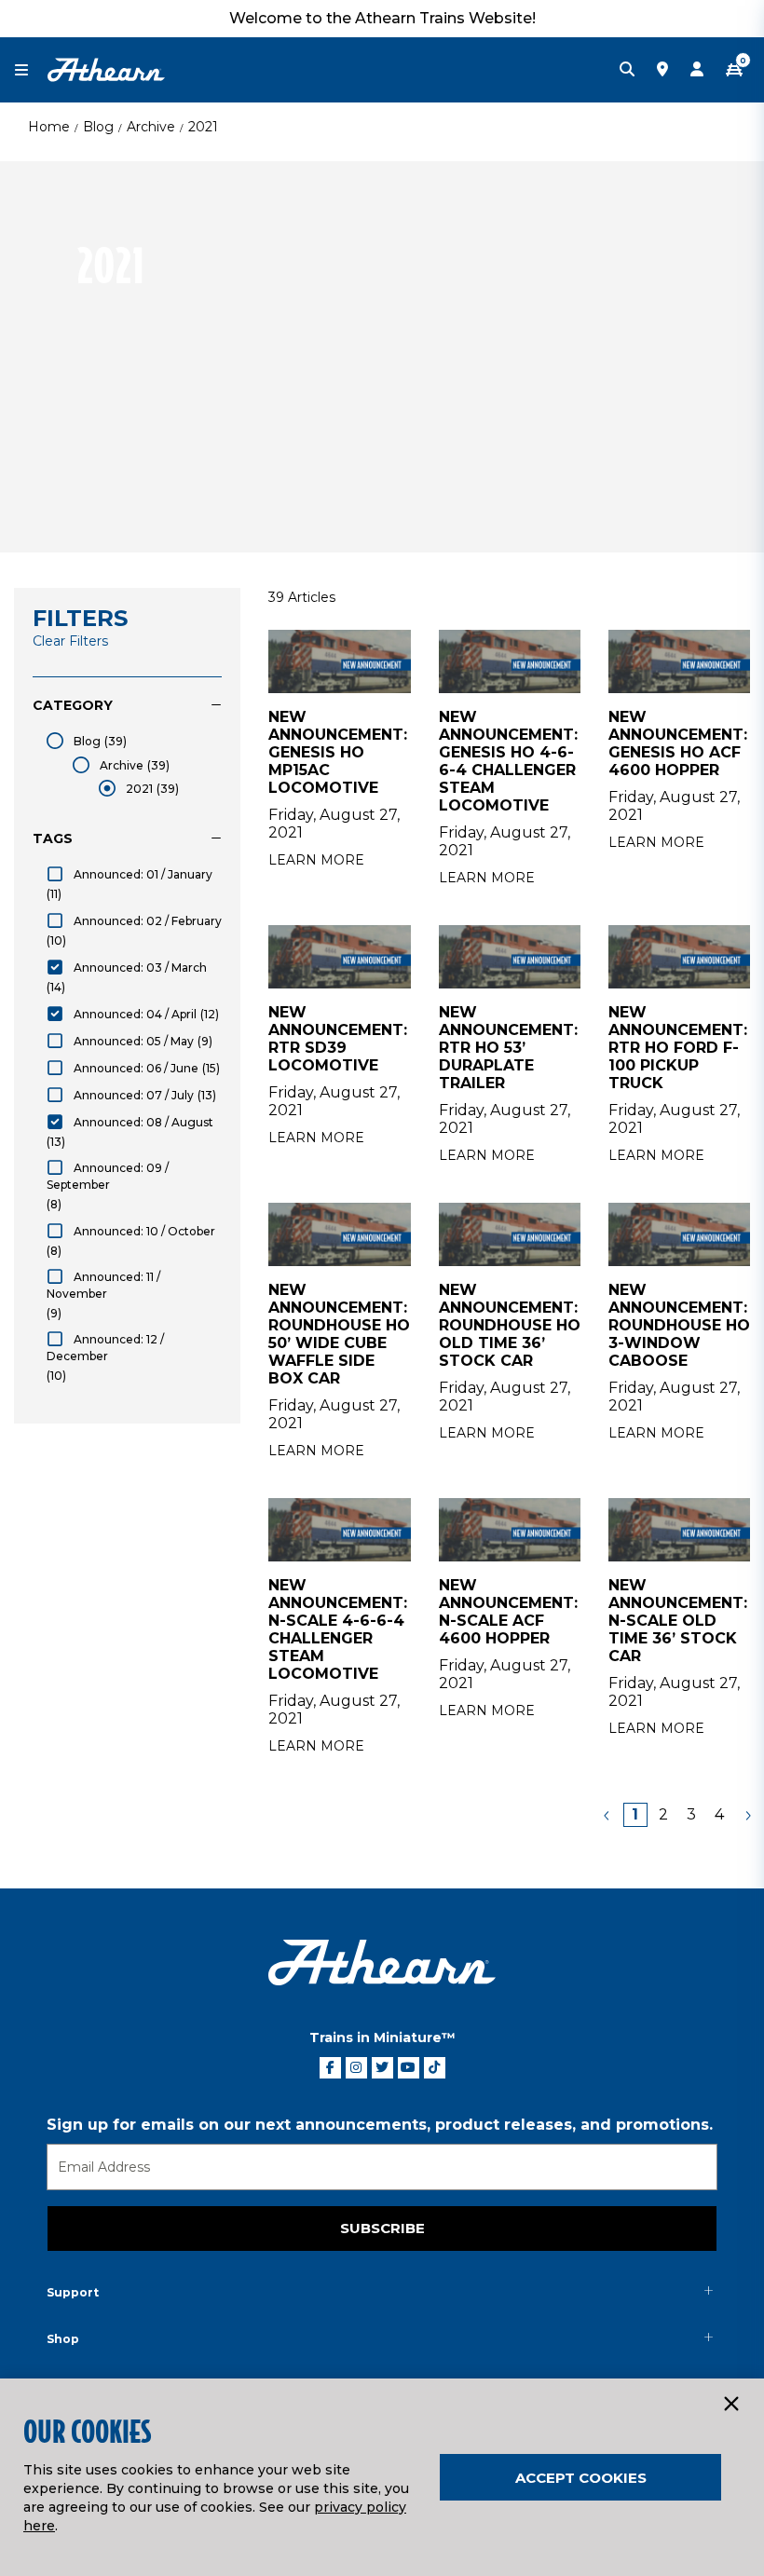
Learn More (316, 860)
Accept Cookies (581, 2478)
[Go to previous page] (607, 1815)
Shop (63, 2339)
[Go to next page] (747, 1815)
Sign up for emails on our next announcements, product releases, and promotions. (380, 2125)
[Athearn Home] (106, 69)
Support (73, 2292)
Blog (98, 127)
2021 (203, 127)
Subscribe (382, 2228)
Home (49, 127)
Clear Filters (70, 641)
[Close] (730, 2405)
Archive (151, 127)
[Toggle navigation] (31, 70)
